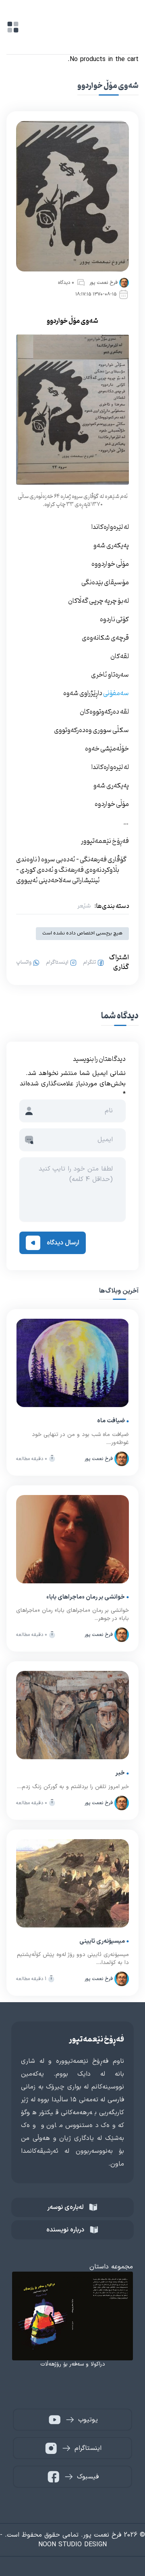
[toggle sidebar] (13, 27)
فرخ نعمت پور (104, 283)
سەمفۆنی (116, 693)
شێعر (84, 906)
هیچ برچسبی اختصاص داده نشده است (82, 933)
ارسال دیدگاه (63, 1243)
